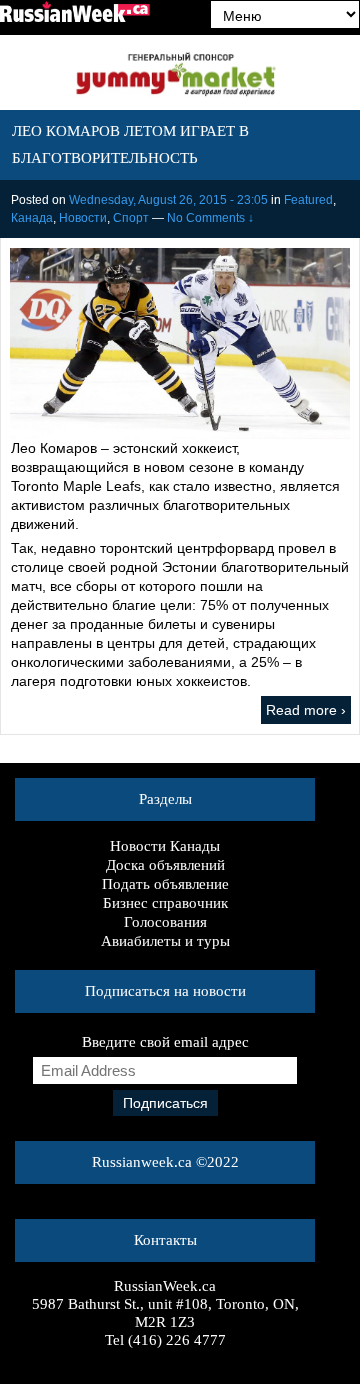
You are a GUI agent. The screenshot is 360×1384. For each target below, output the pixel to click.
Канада (32, 218)
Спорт (131, 218)
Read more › (306, 710)
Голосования (165, 922)
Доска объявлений (165, 865)
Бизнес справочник (165, 903)
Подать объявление (165, 884)
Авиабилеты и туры (165, 941)
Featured (308, 200)
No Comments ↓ (210, 218)
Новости (83, 218)
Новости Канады (165, 846)
